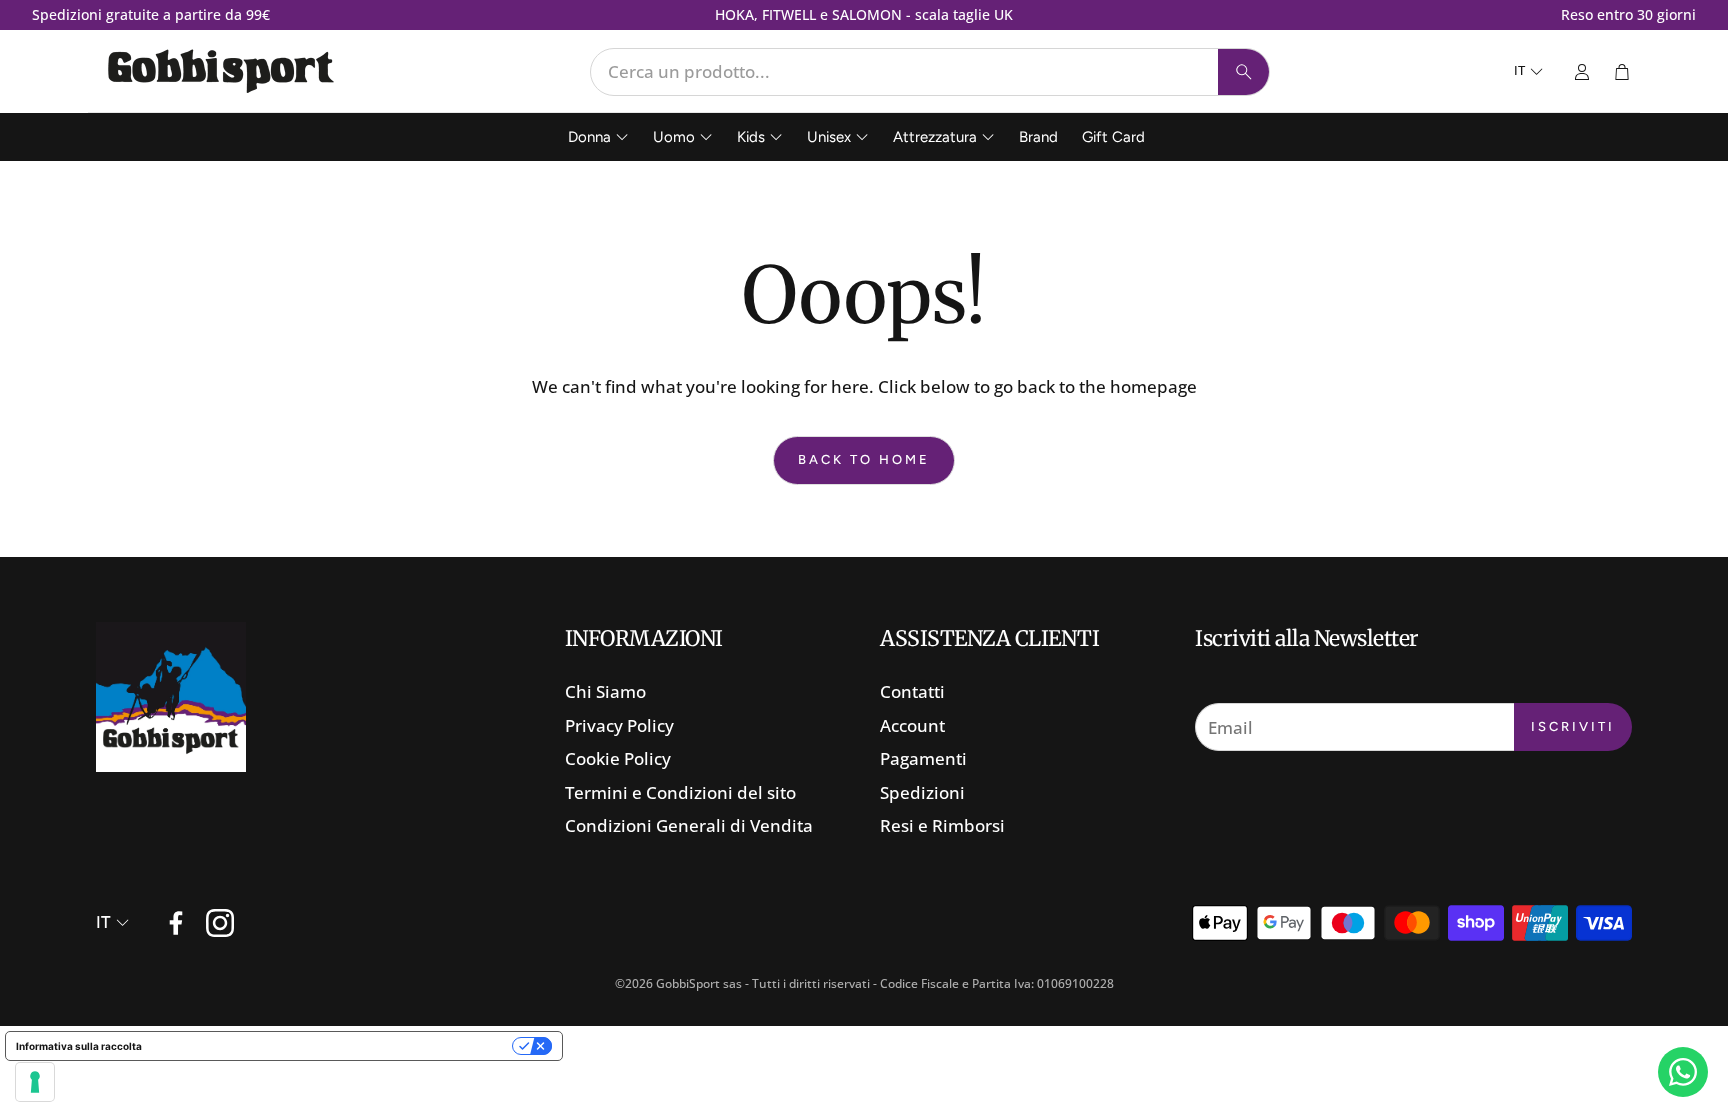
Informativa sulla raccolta (79, 1046)
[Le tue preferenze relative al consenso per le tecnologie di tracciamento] (35, 1082)
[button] (930, 72)
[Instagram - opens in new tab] (220, 923)
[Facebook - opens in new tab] (176, 923)
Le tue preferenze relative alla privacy (333, 1046)
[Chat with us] (1683, 1072)
